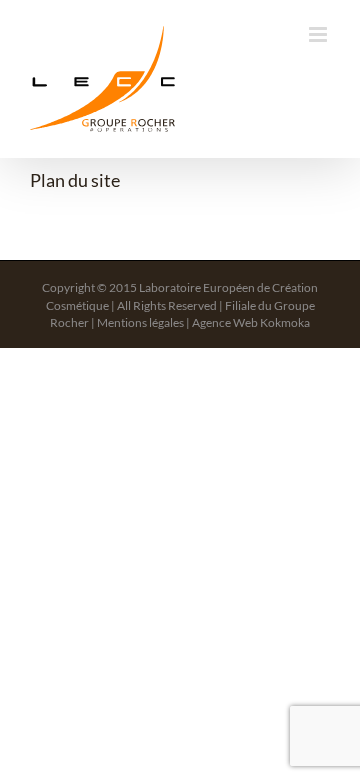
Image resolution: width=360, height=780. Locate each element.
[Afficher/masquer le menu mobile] (319, 34)
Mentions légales (140, 322)
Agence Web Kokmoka (251, 322)
